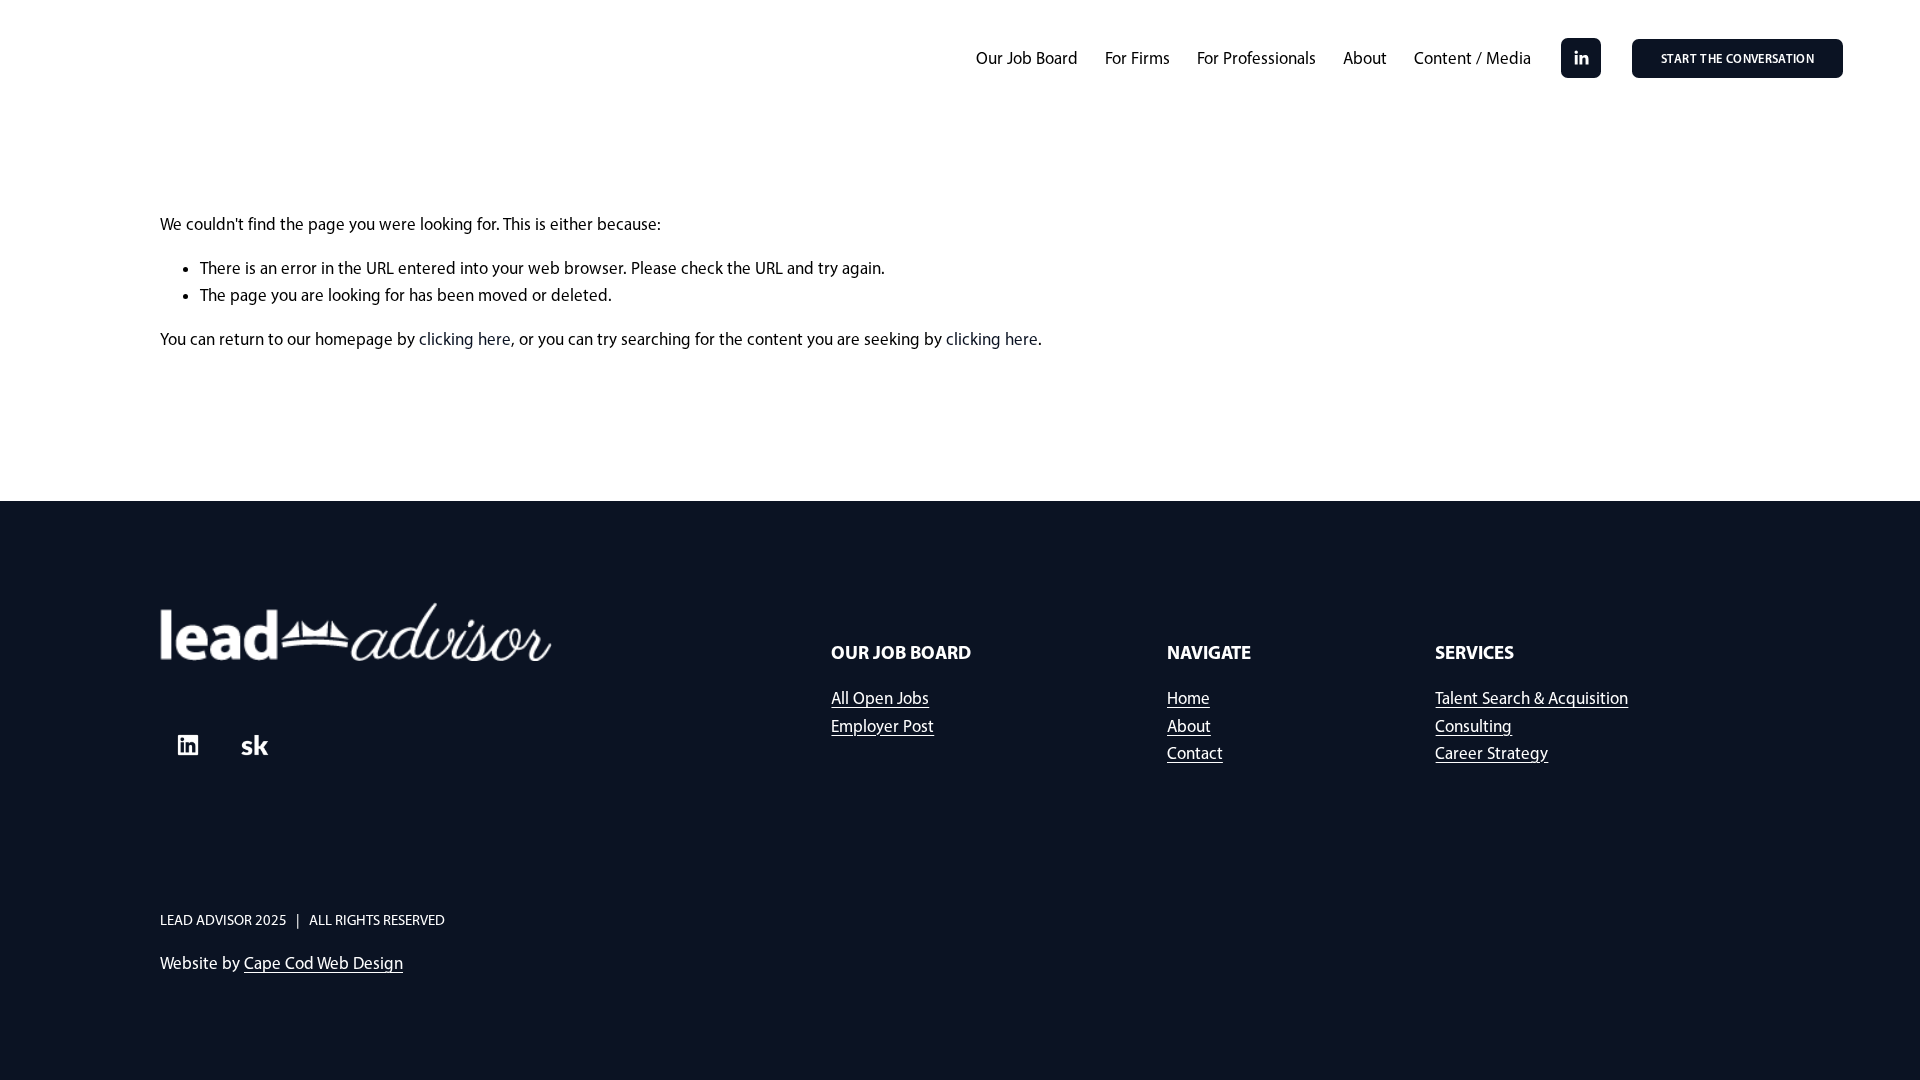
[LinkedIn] (1581, 58)
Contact (1195, 753)
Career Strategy (1491, 753)
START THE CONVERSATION (1737, 58)
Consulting (1473, 726)
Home (1188, 698)
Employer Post (882, 726)
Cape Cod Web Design (323, 963)
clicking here (465, 339)
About (1365, 58)
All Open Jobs (880, 698)
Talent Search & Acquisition (1531, 698)
